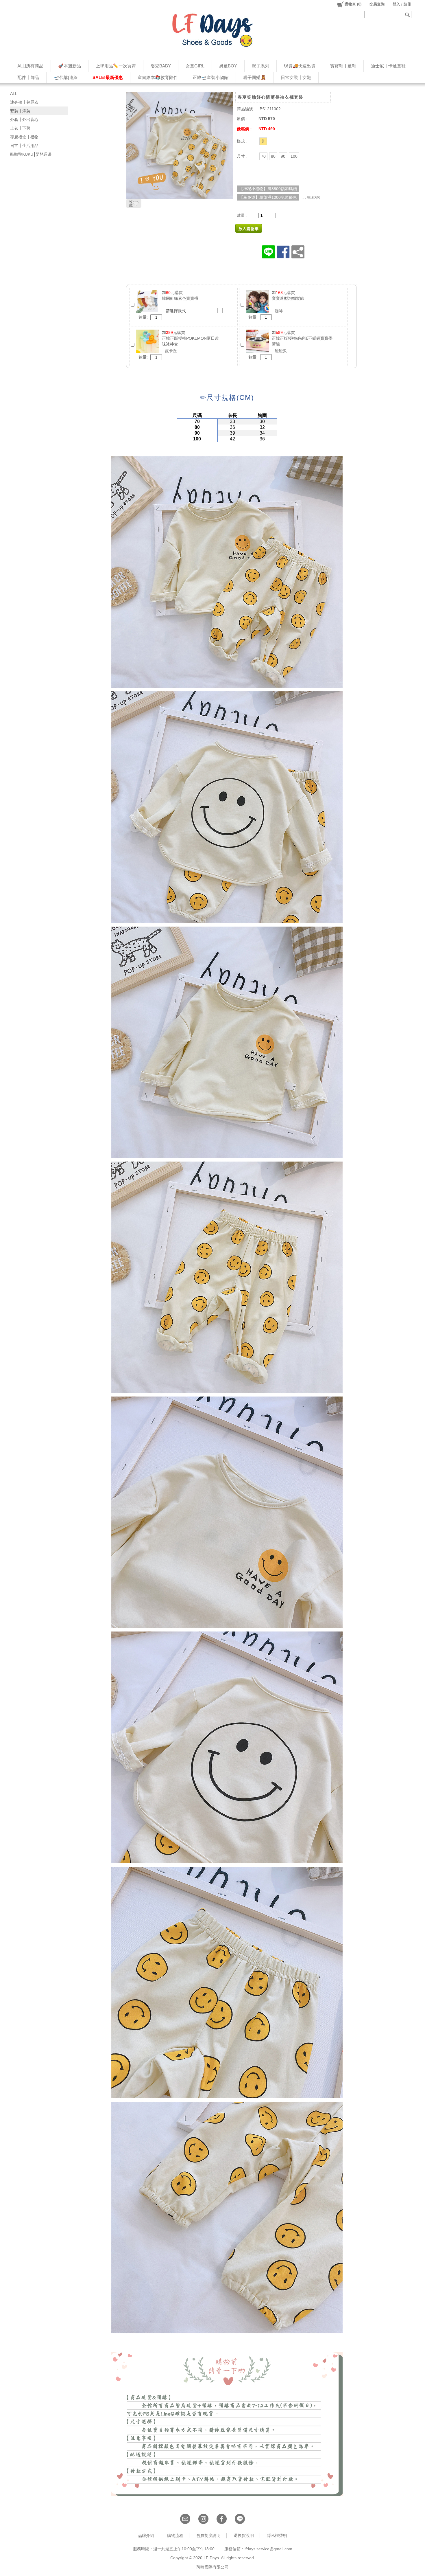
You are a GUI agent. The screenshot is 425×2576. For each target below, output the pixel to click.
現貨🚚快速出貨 (300, 66)
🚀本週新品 (70, 66)
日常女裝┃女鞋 (296, 77)
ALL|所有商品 (30, 66)
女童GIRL (195, 66)
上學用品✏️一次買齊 (116, 66)
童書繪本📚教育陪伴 (158, 77)
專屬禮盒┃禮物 (24, 137)
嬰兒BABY (161, 66)
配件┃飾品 (28, 77)
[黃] (263, 141)
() (353, 4)
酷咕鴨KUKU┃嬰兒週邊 (31, 154)
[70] (263, 156)
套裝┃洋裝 (20, 111)
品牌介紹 (146, 2535)
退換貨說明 (244, 2535)
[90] (283, 156)
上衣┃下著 (20, 128)
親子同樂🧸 (255, 77)
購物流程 (175, 2535)
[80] (273, 156)
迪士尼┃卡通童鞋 (388, 66)
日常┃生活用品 (24, 146)
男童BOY (228, 66)
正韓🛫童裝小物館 (210, 77)
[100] (294, 156)
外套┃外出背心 (24, 120)
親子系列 (260, 66)
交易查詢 (377, 4)
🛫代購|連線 (66, 77)
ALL (14, 93)
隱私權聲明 (277, 2535)
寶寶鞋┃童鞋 (343, 66)
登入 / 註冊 (402, 4)
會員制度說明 (208, 2535)
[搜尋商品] (408, 14)
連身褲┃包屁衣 (24, 102)
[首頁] (212, 30)
